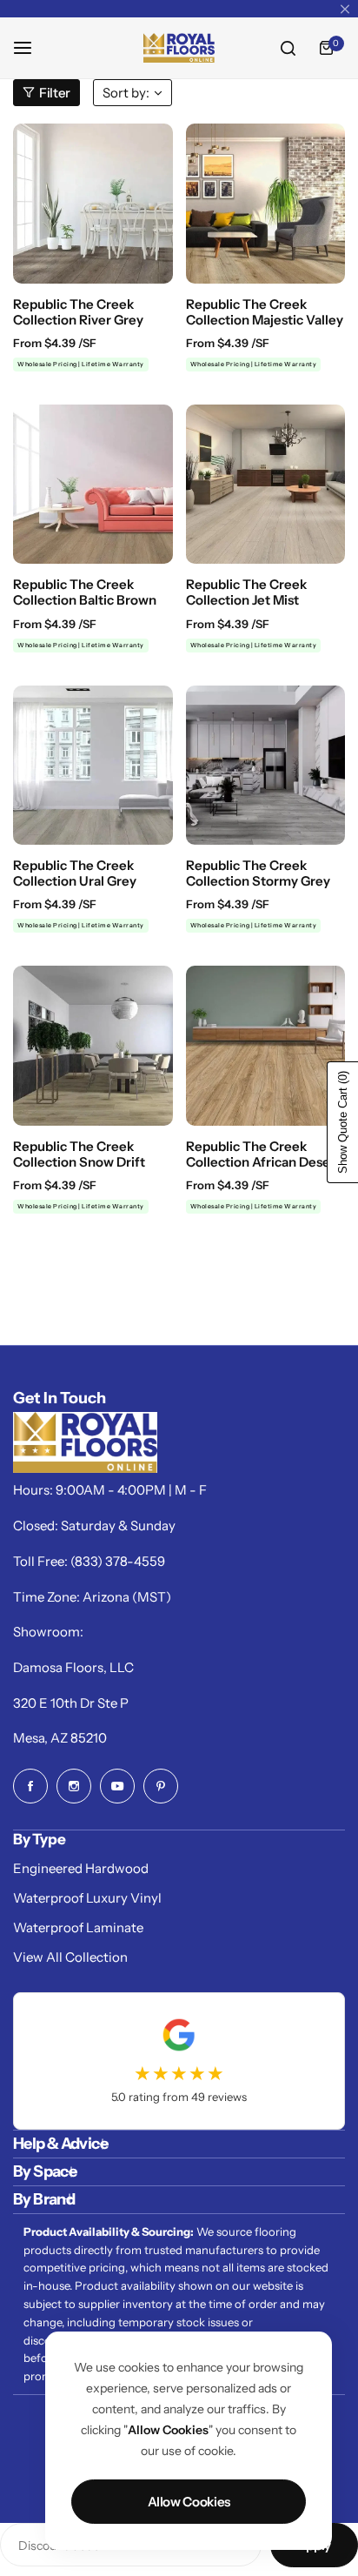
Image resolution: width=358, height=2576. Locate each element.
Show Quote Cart (343, 1122)
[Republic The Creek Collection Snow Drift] (93, 1046)
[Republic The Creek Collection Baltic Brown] (93, 485)
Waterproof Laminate (78, 1927)
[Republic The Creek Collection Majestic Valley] (266, 204)
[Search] (288, 48)
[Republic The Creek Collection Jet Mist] (266, 485)
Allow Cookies (189, 2502)
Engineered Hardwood (81, 1868)
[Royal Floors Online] (179, 48)
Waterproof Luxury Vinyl (87, 1898)
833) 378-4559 (120, 1561)
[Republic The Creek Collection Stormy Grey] (266, 766)
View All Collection (70, 1957)
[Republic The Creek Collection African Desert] (266, 1046)
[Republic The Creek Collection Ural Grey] (93, 766)
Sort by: (126, 93)
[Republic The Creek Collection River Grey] (93, 204)
